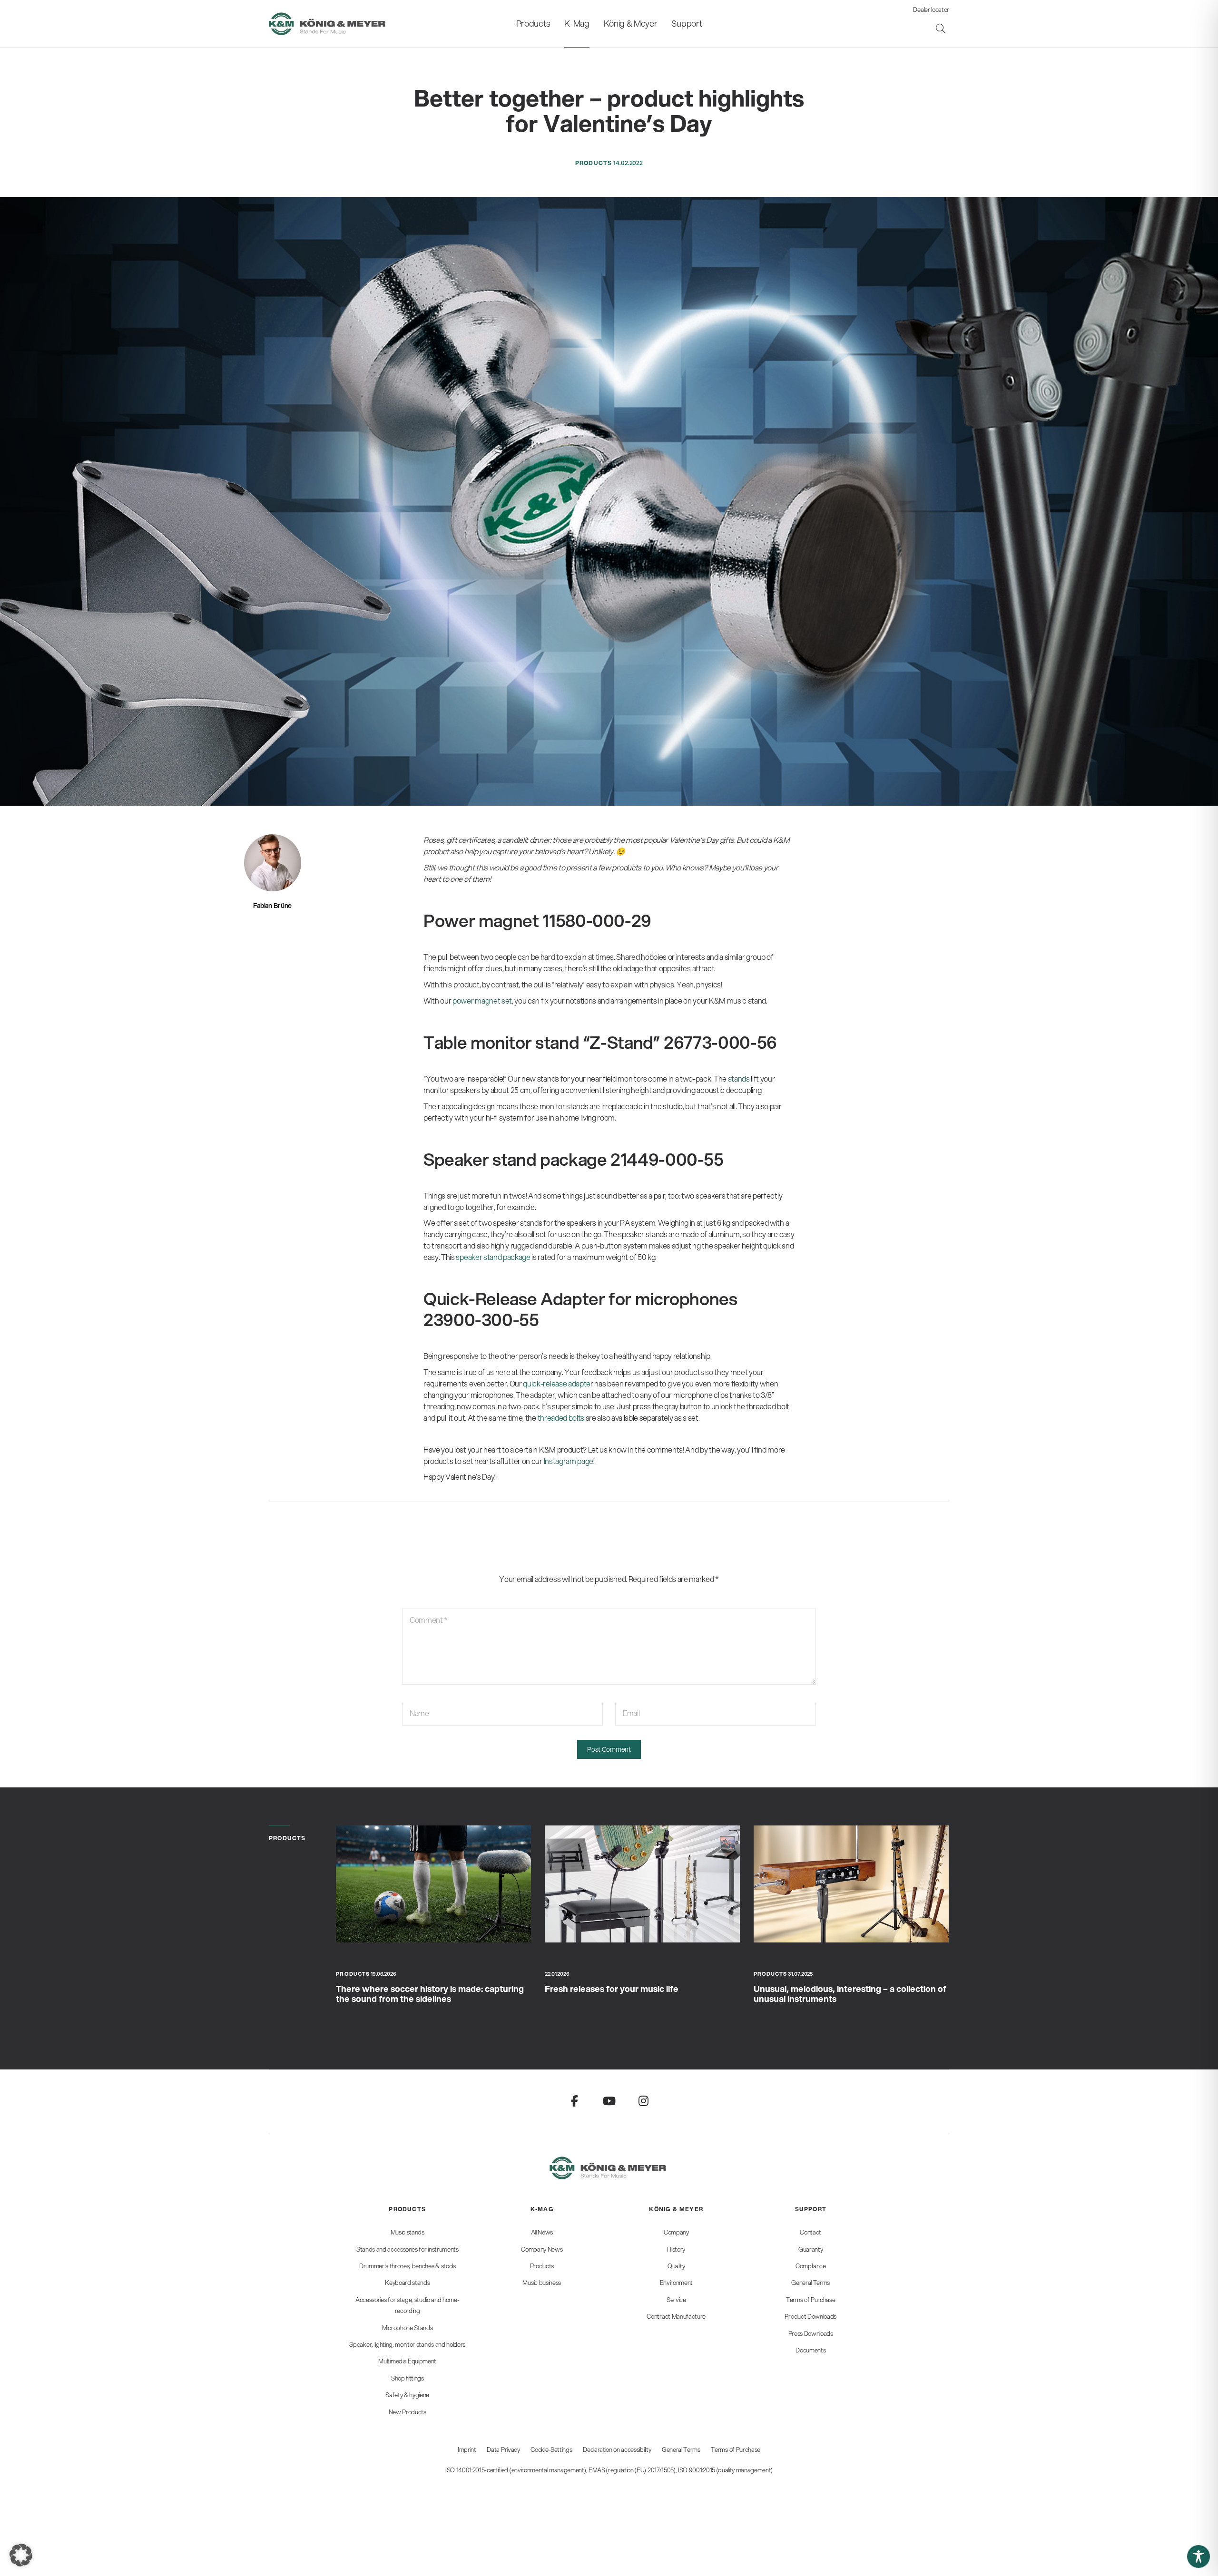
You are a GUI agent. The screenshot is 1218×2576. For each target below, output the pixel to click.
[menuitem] (533, 24)
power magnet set (482, 1000)
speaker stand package (493, 1257)
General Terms (681, 2449)
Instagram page (569, 1461)
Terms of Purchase (736, 2449)
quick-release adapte (557, 1383)
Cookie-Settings (551, 2449)
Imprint (467, 2449)
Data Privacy (503, 2449)
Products (594, 163)
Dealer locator (931, 10)
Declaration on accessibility (617, 2449)
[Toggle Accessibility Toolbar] (1198, 2556)
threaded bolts (561, 1418)
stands (739, 1078)
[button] (21, 2555)
